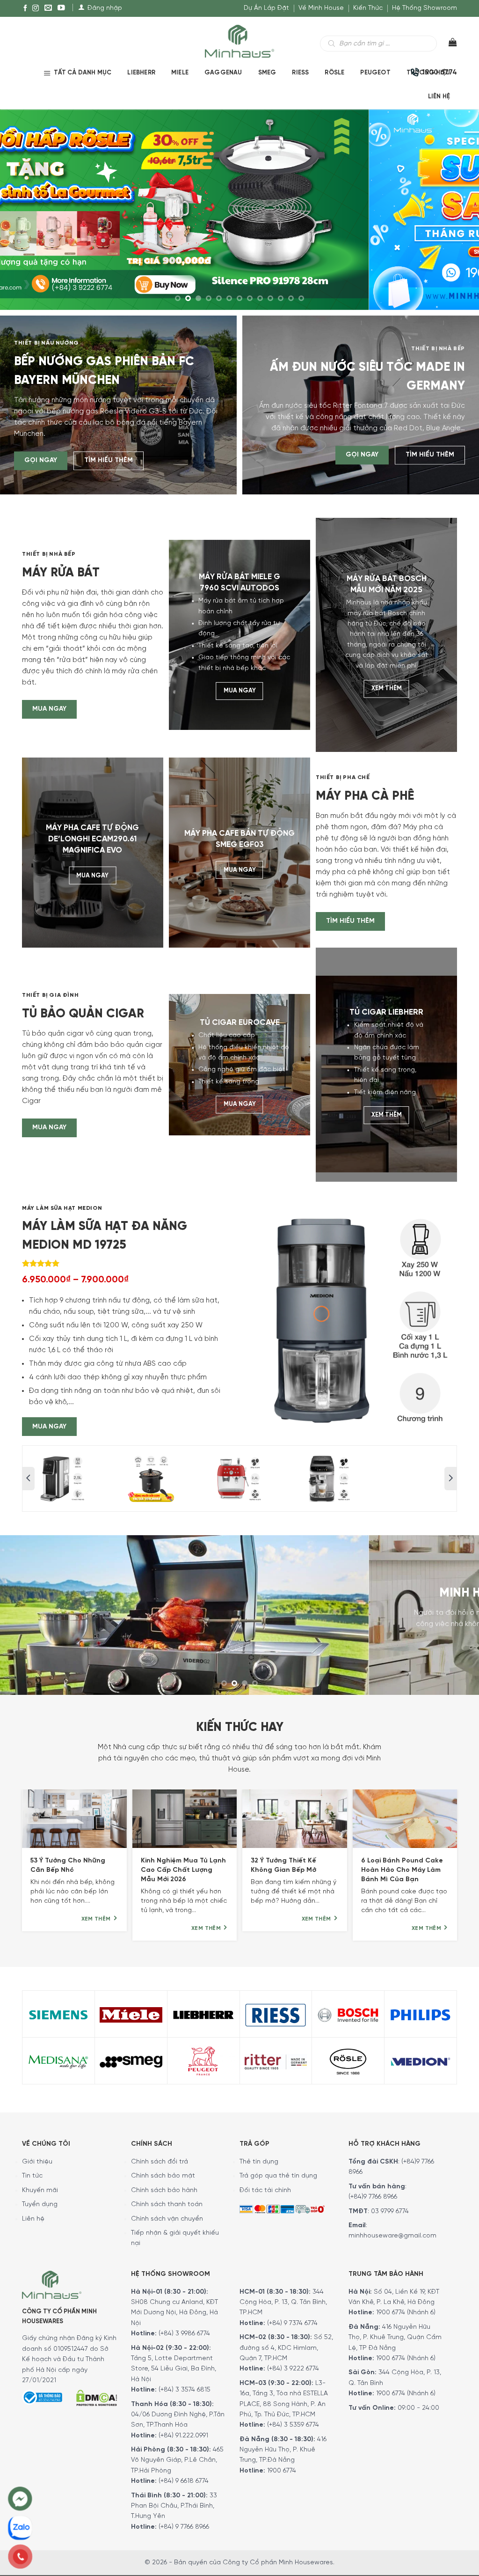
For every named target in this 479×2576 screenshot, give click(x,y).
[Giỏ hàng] (447, 44)
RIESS (300, 73)
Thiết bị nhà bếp (438, 349)
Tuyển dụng (40, 2201)
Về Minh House (321, 8)
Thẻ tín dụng (259, 2159)
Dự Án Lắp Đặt (266, 8)
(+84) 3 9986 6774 (184, 2330)
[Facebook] (25, 8)
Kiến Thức (368, 8)
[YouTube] (61, 8)
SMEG (267, 73)
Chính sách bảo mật (163, 2173)
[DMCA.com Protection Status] (96, 2394)
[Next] (450, 209)
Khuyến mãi (40, 2187)
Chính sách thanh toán (167, 2201)
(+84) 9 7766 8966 (184, 2524)
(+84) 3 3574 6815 (185, 2387)
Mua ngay (49, 709)
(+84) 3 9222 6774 (293, 2366)
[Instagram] (36, 8)
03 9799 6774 (390, 2208)
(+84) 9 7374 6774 (291, 2320)
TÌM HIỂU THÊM (350, 921)
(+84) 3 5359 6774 (293, 2422)
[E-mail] (48, 8)
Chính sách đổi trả (160, 2159)
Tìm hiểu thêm (109, 460)
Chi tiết (208, 1636)
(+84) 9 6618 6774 (184, 2478)
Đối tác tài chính (265, 2187)
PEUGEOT (375, 73)
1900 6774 (282, 2468)
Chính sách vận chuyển (167, 2216)
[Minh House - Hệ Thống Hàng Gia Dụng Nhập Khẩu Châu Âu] (239, 40)
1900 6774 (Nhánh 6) (405, 2309)
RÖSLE (334, 73)
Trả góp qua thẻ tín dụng (278, 2173)
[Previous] (29, 209)
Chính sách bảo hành (164, 2187)
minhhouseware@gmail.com (392, 2233)
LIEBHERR (141, 73)
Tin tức (32, 2173)
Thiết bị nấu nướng (47, 343)
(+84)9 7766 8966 (373, 2194)
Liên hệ (439, 97)
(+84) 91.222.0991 (183, 2432)
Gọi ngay (41, 460)
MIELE (180, 73)
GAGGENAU (223, 73)
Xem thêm (387, 689)
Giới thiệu (37, 2159)
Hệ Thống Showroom (425, 8)
